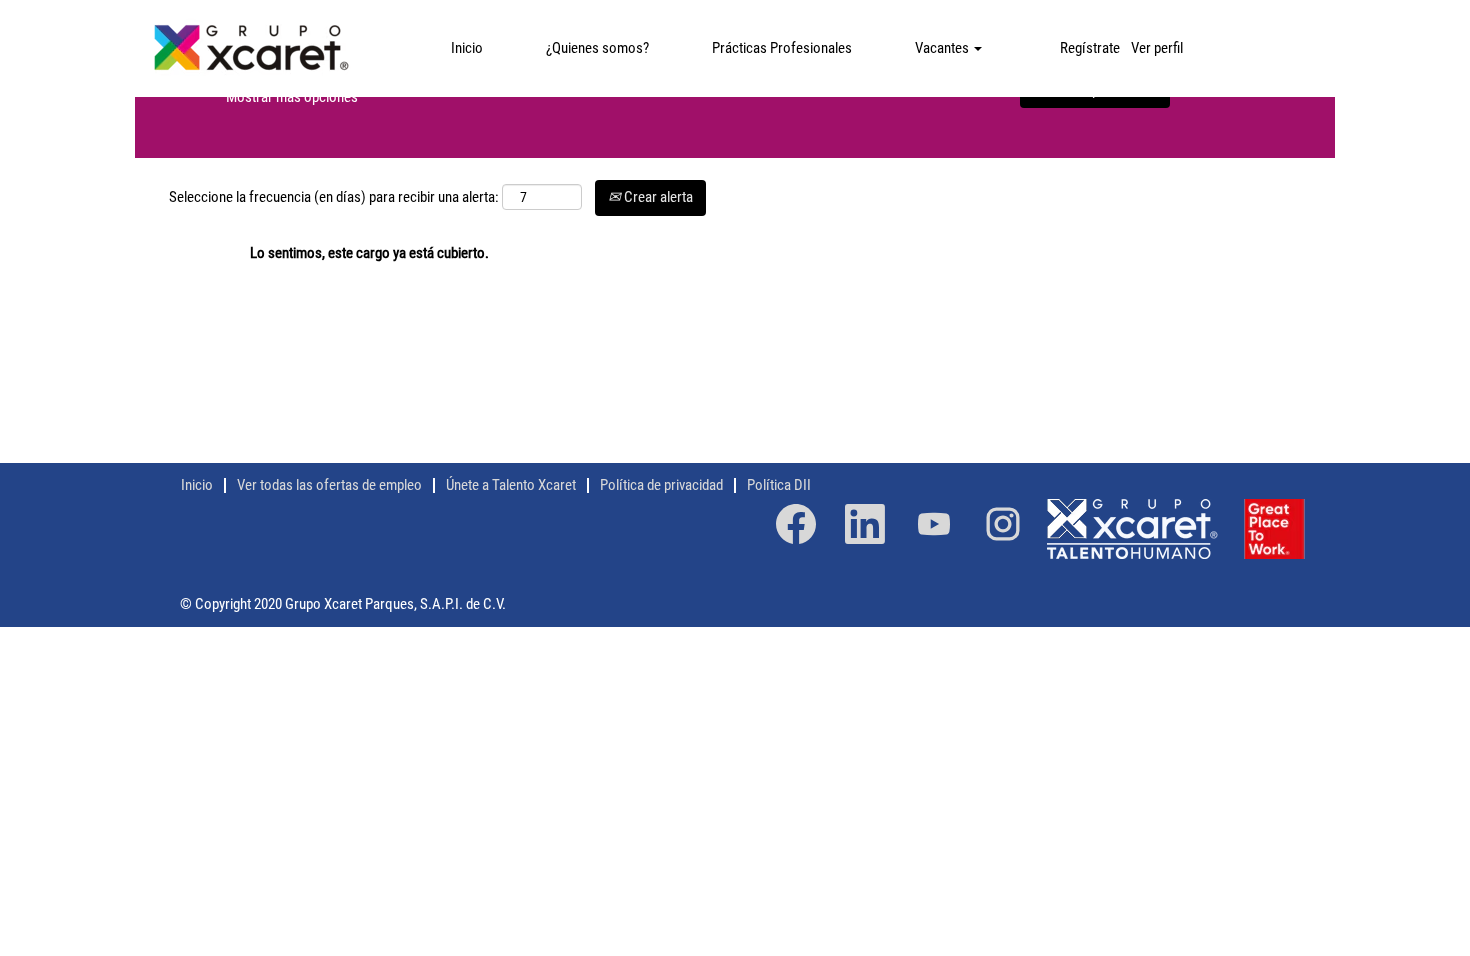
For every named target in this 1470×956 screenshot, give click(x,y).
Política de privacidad (661, 485)
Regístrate (1090, 48)
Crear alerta (657, 197)
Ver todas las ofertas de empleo (329, 485)
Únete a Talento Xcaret (511, 485)
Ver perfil (1157, 48)
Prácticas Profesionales (782, 48)
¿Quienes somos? (597, 48)
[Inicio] (250, 48)
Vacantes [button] (943, 48)
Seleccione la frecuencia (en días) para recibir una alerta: (334, 197)
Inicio (467, 48)
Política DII (779, 485)
